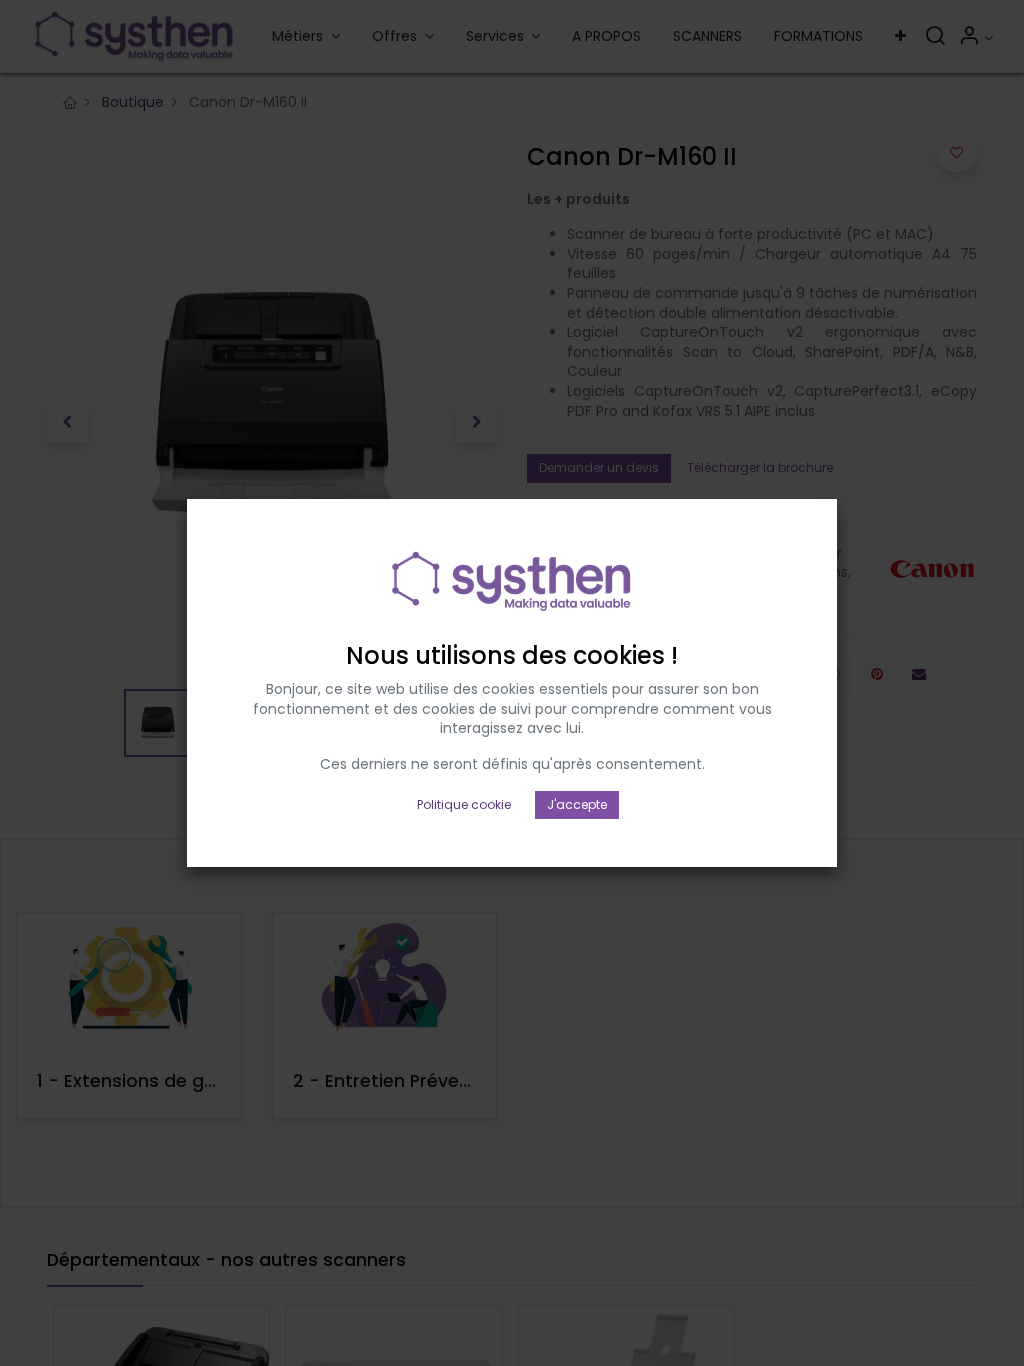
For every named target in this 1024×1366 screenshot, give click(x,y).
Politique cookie (464, 804)
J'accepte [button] (577, 804)
